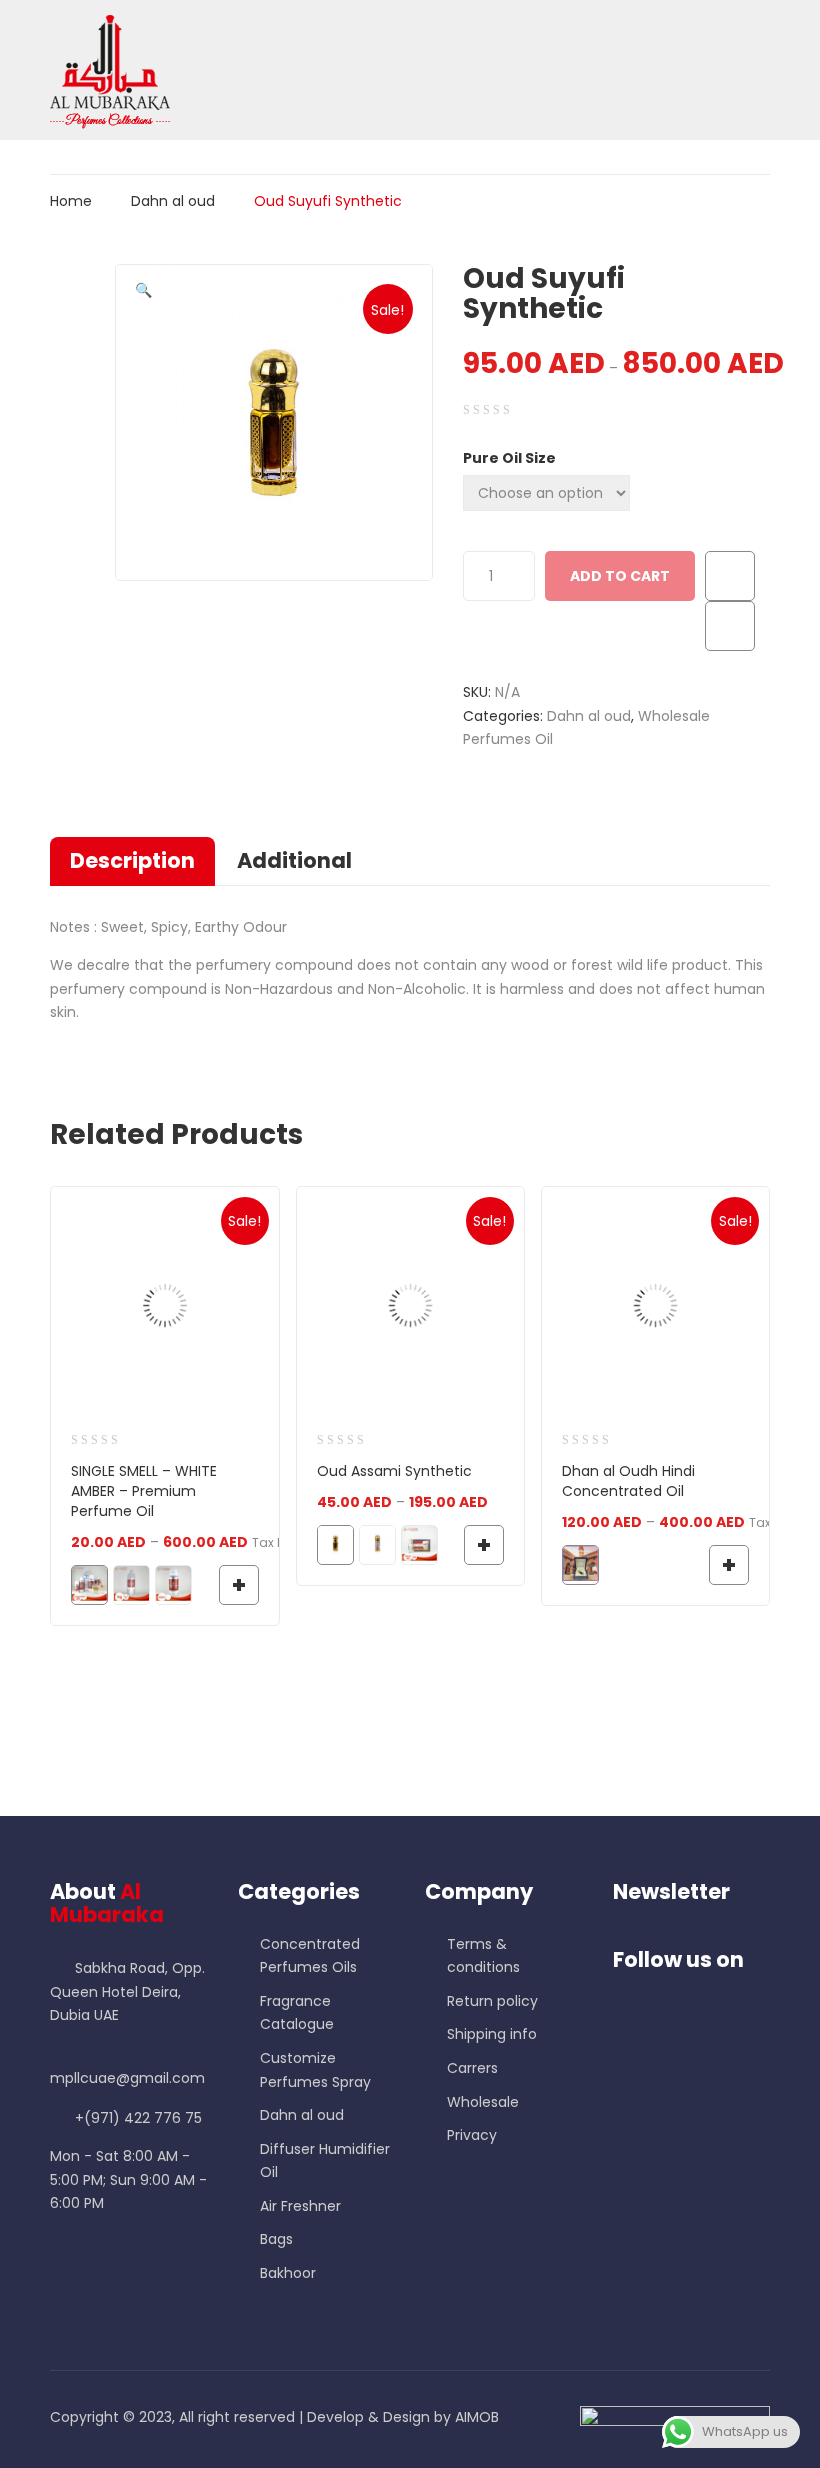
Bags (276, 2239)
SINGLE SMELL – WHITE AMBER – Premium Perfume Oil (144, 1491)
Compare (730, 626)
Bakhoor (288, 2273)
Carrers (472, 2068)
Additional (294, 860)
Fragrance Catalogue (297, 2013)
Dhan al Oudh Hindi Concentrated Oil (628, 1481)
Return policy (492, 2001)
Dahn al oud (173, 201)
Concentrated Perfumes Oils (310, 1956)
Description (132, 860)
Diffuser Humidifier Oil (325, 2161)
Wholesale (483, 2102)
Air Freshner (300, 2206)
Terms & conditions (483, 1956)
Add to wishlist (730, 576)
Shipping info (492, 2034)
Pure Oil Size (509, 458)
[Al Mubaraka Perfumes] (110, 69)
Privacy (472, 2135)
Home (71, 201)
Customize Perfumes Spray (315, 2070)
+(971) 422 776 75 (138, 2118)
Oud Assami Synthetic (394, 1471)
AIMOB (477, 2417)
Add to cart (620, 576)
